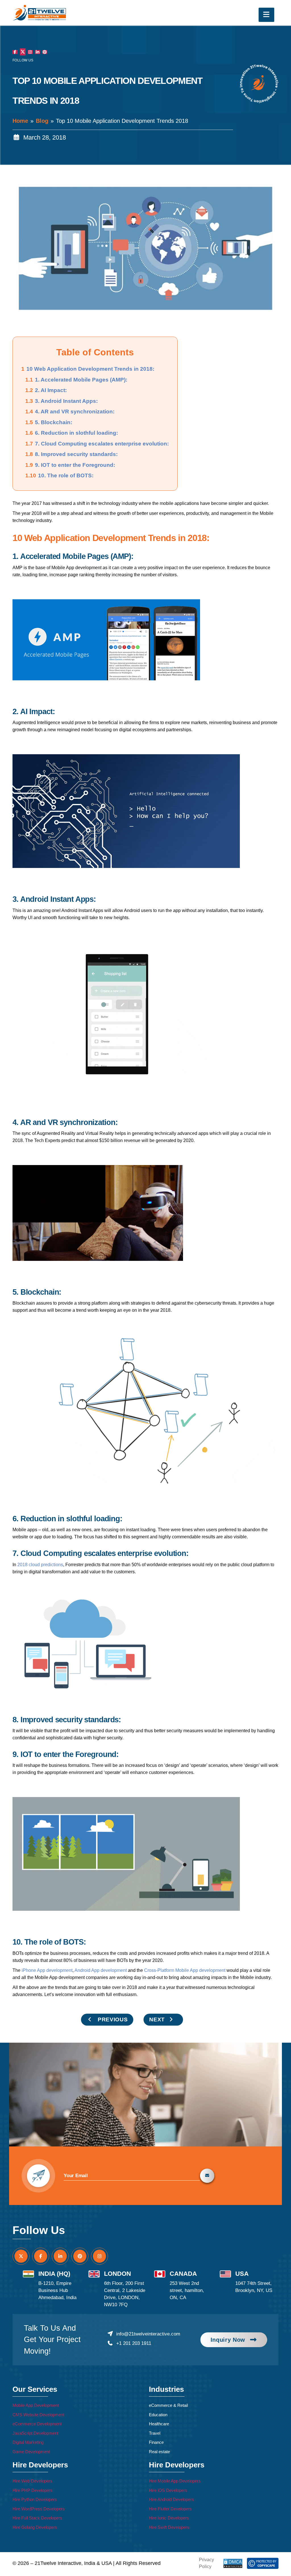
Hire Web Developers (32, 2479)
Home (20, 119)
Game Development (31, 2450)
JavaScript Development (35, 2432)
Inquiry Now (228, 2338)
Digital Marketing (28, 2441)
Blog (42, 119)
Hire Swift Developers (169, 2526)
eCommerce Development (37, 2422)
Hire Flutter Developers (170, 2507)
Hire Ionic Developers (169, 2516)
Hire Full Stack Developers (37, 2516)
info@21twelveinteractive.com (148, 2333)
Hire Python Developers (35, 2498)
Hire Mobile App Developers (175, 2479)
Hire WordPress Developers (39, 2507)
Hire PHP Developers (33, 2489)
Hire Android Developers (172, 2498)
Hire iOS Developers (168, 2489)
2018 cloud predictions (40, 1563)
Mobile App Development (36, 2404)
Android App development (101, 1969)
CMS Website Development (38, 2413)
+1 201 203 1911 (134, 2342)
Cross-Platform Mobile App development (185, 1969)
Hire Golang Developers (35, 2526)
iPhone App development (47, 1969)
